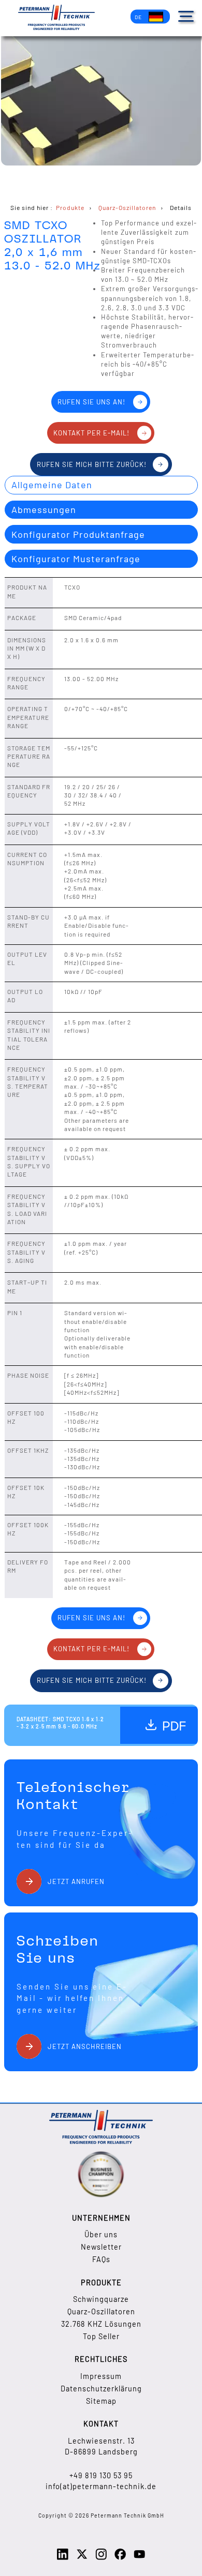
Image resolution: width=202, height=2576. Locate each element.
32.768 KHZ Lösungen (101, 2324)
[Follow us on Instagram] (101, 2558)
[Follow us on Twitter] (82, 2558)
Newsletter (101, 2247)
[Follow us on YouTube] (139, 2558)
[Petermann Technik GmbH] (56, 18)
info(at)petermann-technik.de (101, 2486)
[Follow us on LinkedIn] (63, 2558)
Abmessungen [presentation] (44, 509)
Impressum (101, 2376)
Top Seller (101, 2336)
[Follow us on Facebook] (120, 2558)
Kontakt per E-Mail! (91, 433)
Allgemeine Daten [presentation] (52, 485)
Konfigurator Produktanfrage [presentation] (78, 534)
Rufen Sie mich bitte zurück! (92, 464)
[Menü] (186, 16)
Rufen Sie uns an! (91, 402)
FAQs (101, 2259)
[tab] (101, 485)
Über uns (101, 2234)
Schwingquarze (101, 2299)
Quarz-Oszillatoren (101, 2311)
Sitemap (101, 2401)
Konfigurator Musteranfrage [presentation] (76, 559)
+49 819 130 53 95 (101, 2475)
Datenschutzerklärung (101, 2389)
